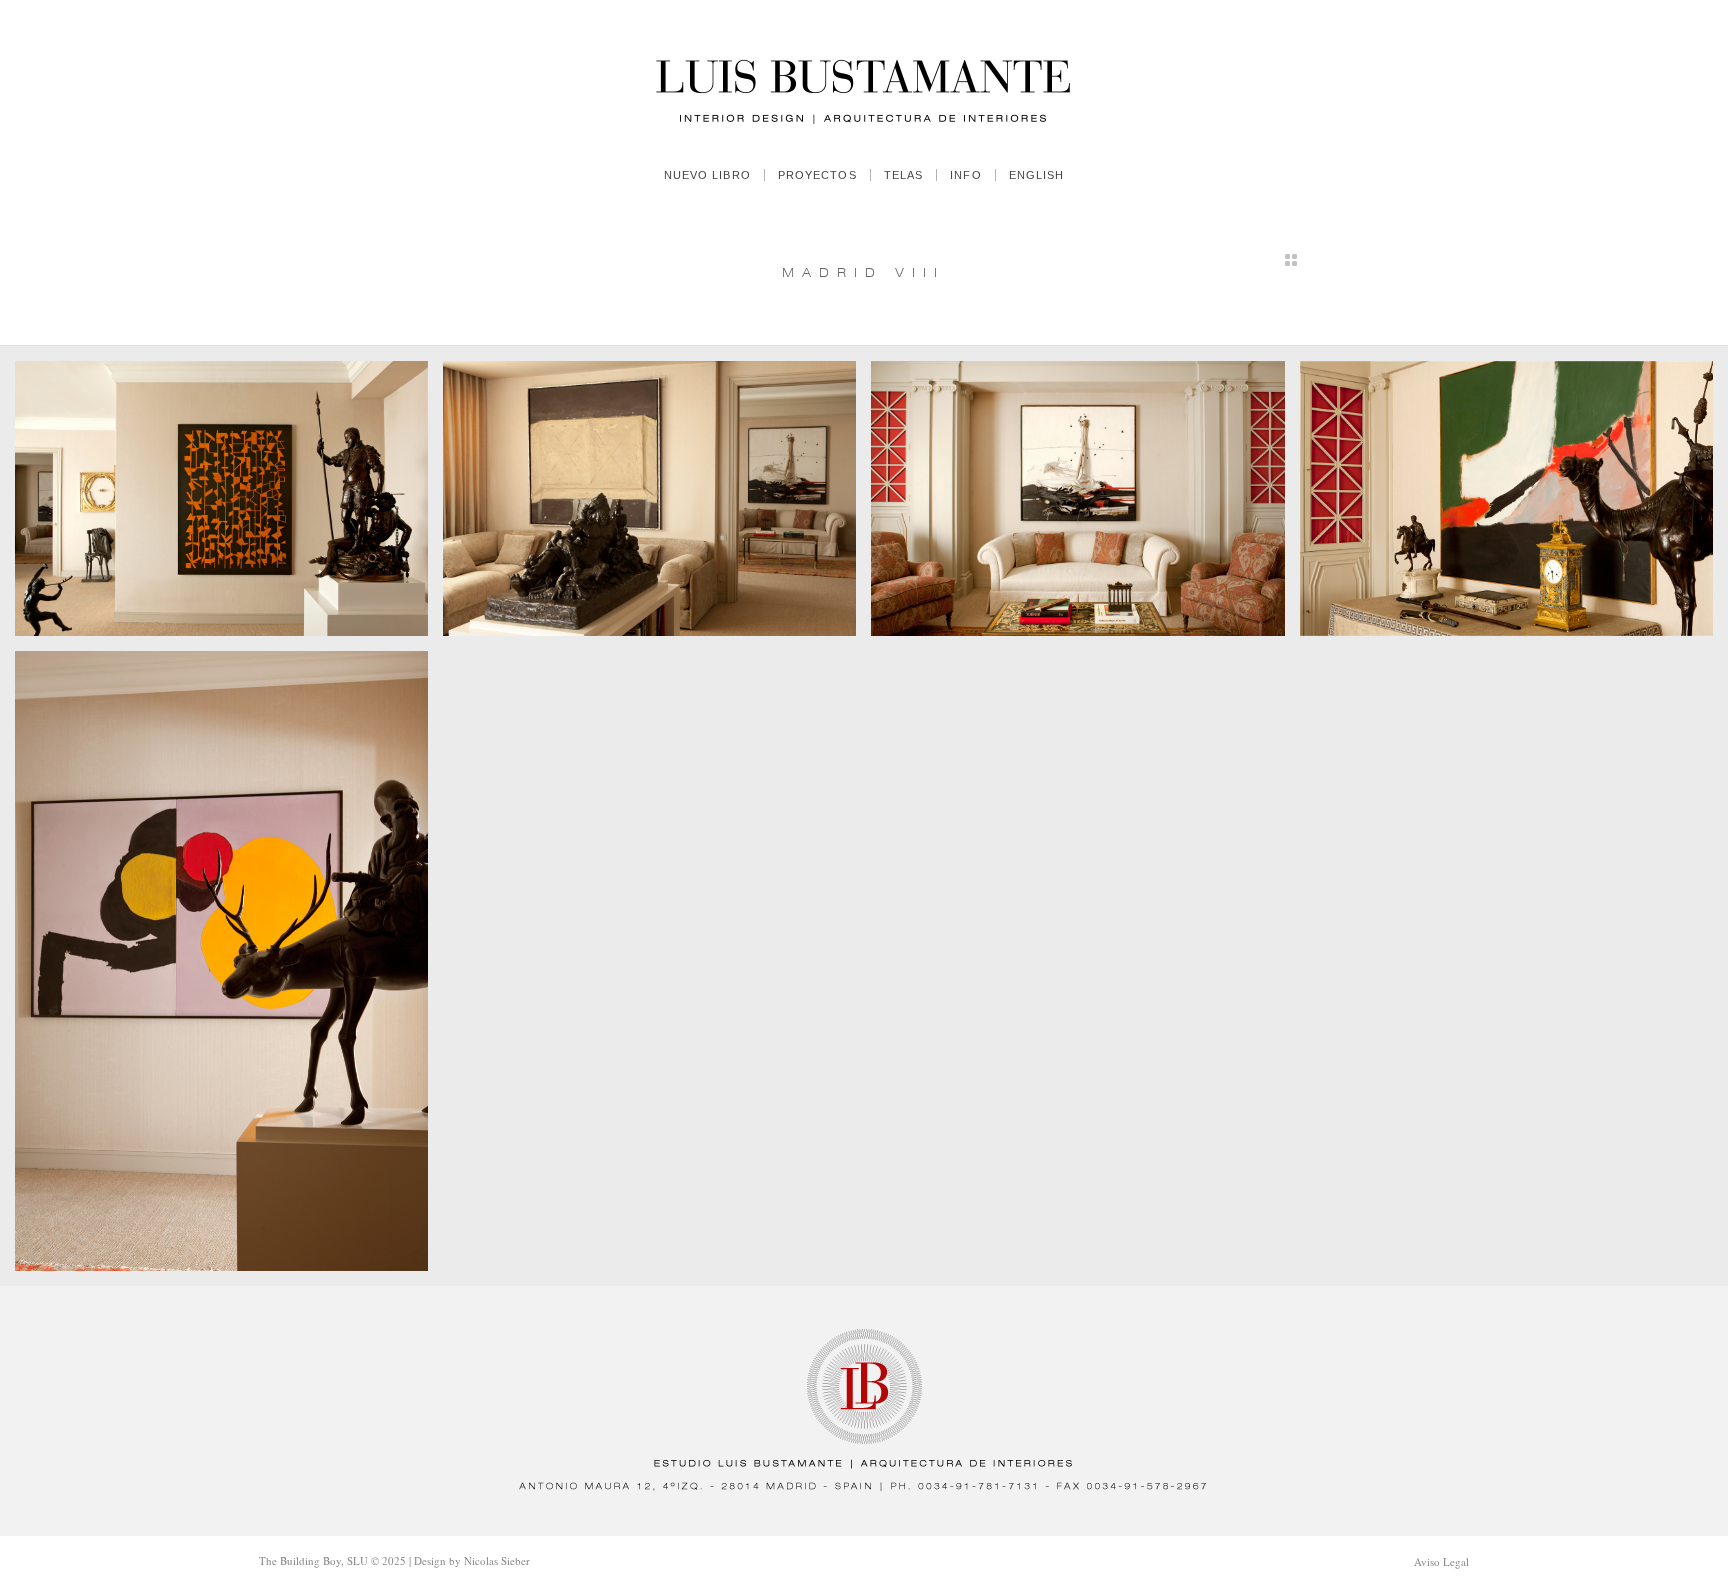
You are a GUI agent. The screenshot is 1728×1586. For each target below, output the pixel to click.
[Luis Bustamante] (864, 75)
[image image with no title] (229, 506)
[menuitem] (707, 175)
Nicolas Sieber (497, 1560)
